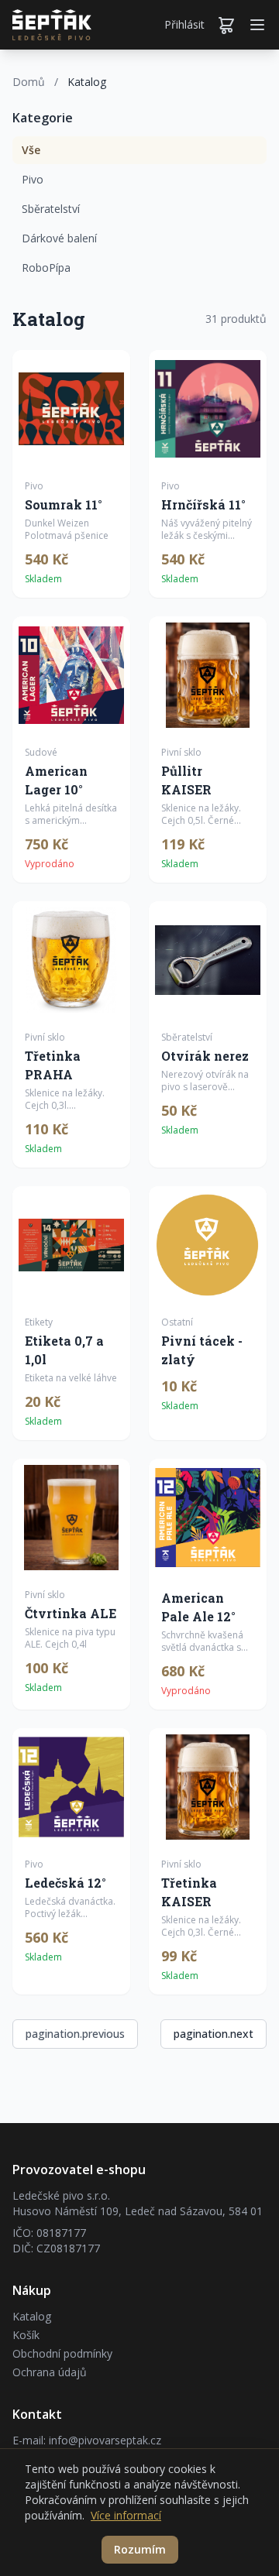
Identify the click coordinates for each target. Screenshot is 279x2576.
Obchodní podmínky (62, 2353)
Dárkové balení (59, 238)
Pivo (33, 179)
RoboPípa (46, 268)
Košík (26, 2335)
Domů (29, 82)
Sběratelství (51, 209)
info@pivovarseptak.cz (105, 2440)
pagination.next (214, 2034)
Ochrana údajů (50, 2372)
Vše (31, 150)
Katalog (32, 2316)
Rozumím (140, 2549)
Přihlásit (184, 24)
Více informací (126, 2515)
